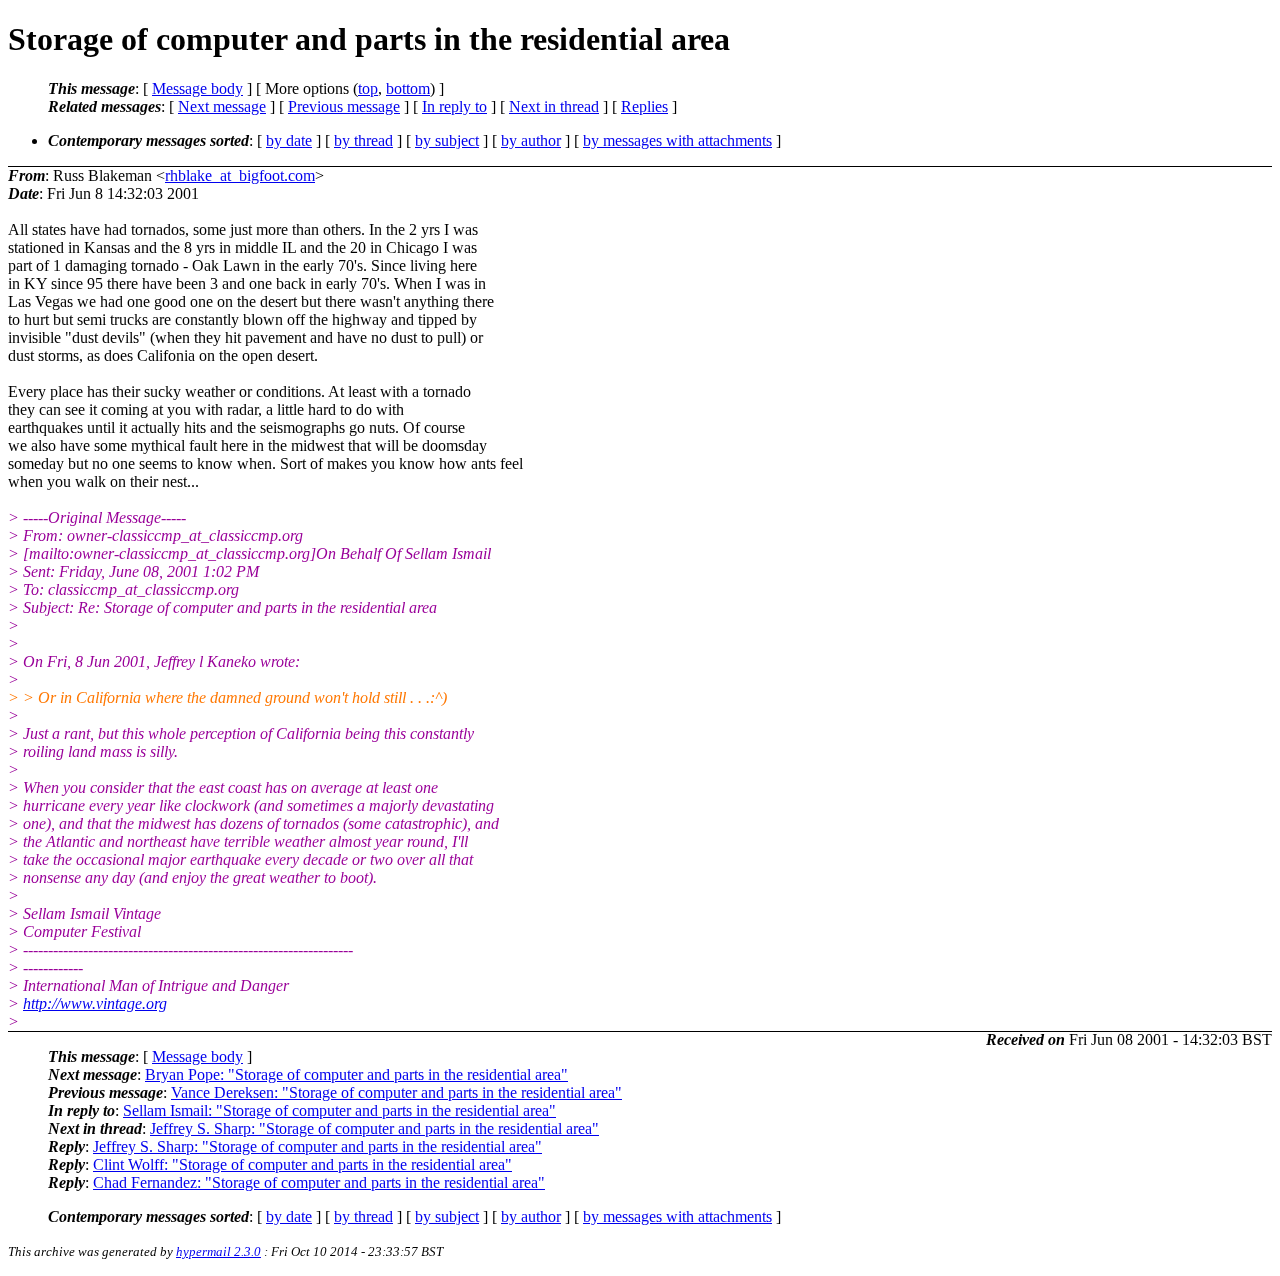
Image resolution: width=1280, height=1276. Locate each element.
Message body (197, 88)
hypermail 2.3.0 (218, 1251)
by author (531, 140)
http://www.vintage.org (95, 1003)
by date (289, 140)
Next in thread (554, 106)
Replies (644, 106)
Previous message (344, 106)
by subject (447, 140)
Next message (222, 106)
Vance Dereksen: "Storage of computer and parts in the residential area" (396, 1092)
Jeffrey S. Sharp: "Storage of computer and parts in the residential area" (374, 1128)
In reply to (454, 106)
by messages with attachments (677, 140)
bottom (408, 88)
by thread (363, 140)
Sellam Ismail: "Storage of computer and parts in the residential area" (339, 1110)
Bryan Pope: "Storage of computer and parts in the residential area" (356, 1074)
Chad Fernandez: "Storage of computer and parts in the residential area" (319, 1182)
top (368, 88)
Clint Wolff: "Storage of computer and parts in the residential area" (302, 1164)
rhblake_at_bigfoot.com (240, 175)
